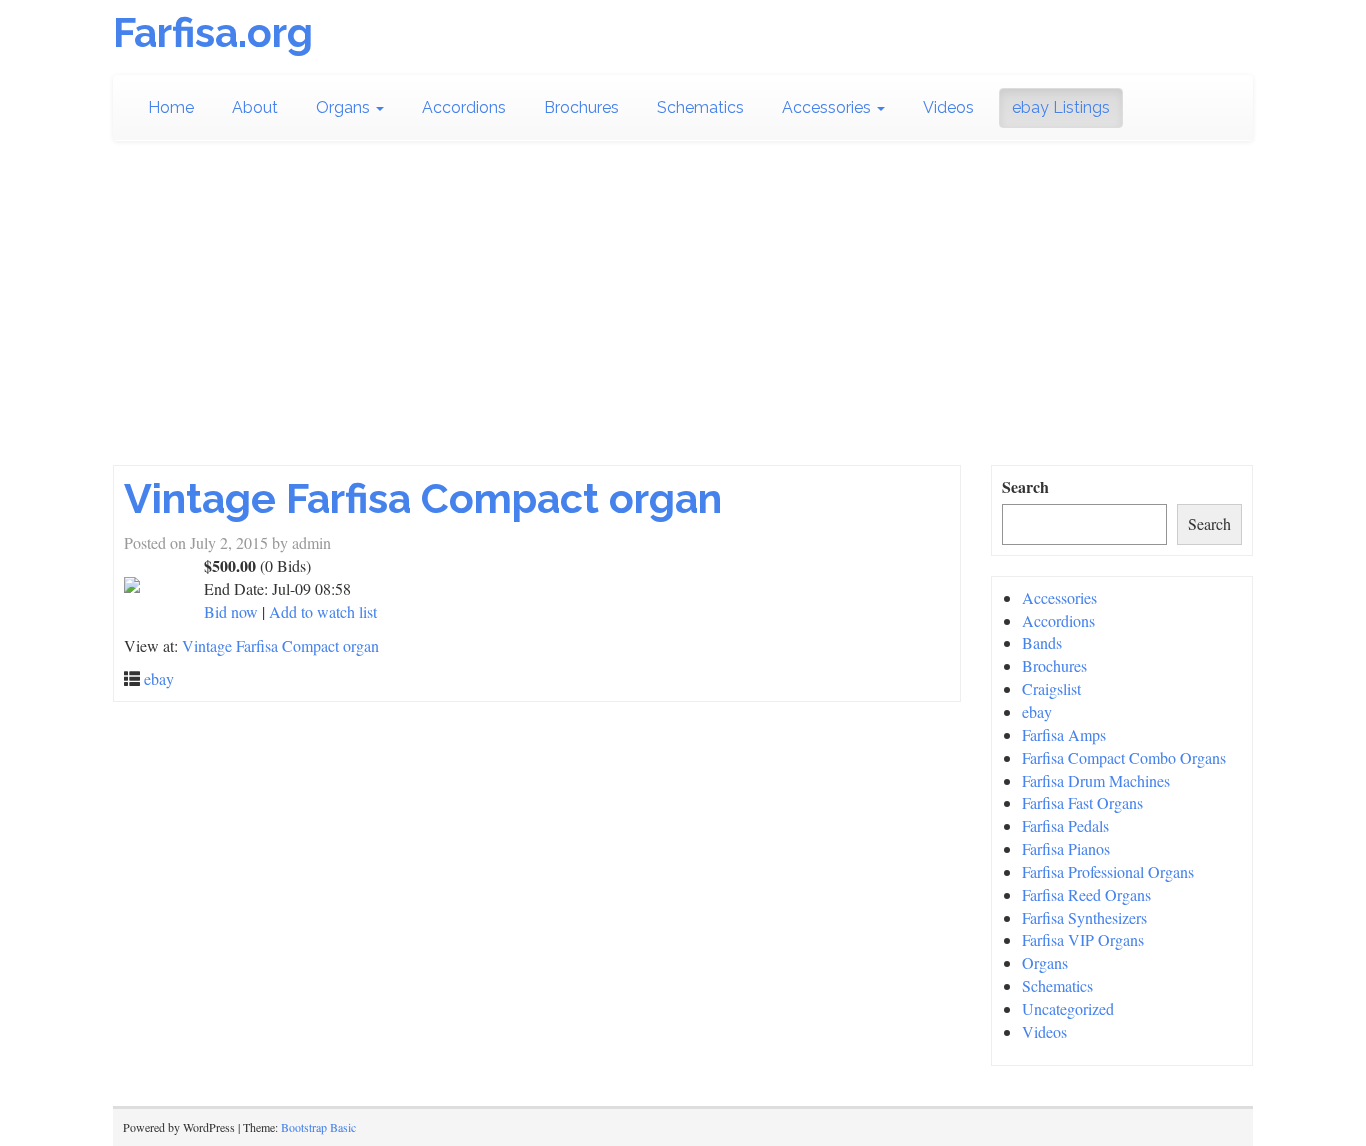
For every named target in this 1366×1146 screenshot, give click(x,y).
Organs (345, 107)
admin (311, 542)
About (255, 107)
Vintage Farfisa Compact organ (423, 498)
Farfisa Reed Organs (1086, 894)
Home (171, 107)
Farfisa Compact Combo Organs (1124, 757)
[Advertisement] (683, 303)
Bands (1042, 642)
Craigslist (1051, 688)
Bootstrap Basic (318, 1127)
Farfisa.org (213, 32)
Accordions (464, 107)
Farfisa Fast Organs (1082, 802)
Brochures (581, 107)
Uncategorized (1068, 1008)
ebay (159, 678)
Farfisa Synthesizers (1084, 917)
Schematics (700, 107)
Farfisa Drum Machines (1096, 780)
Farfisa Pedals (1065, 825)
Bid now (231, 611)
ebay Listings (1061, 107)
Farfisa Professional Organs (1108, 871)
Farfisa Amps (1064, 734)
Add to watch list (323, 611)
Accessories (828, 107)
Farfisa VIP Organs (1083, 939)
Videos (948, 107)
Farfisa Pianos (1066, 848)
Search (1025, 487)
